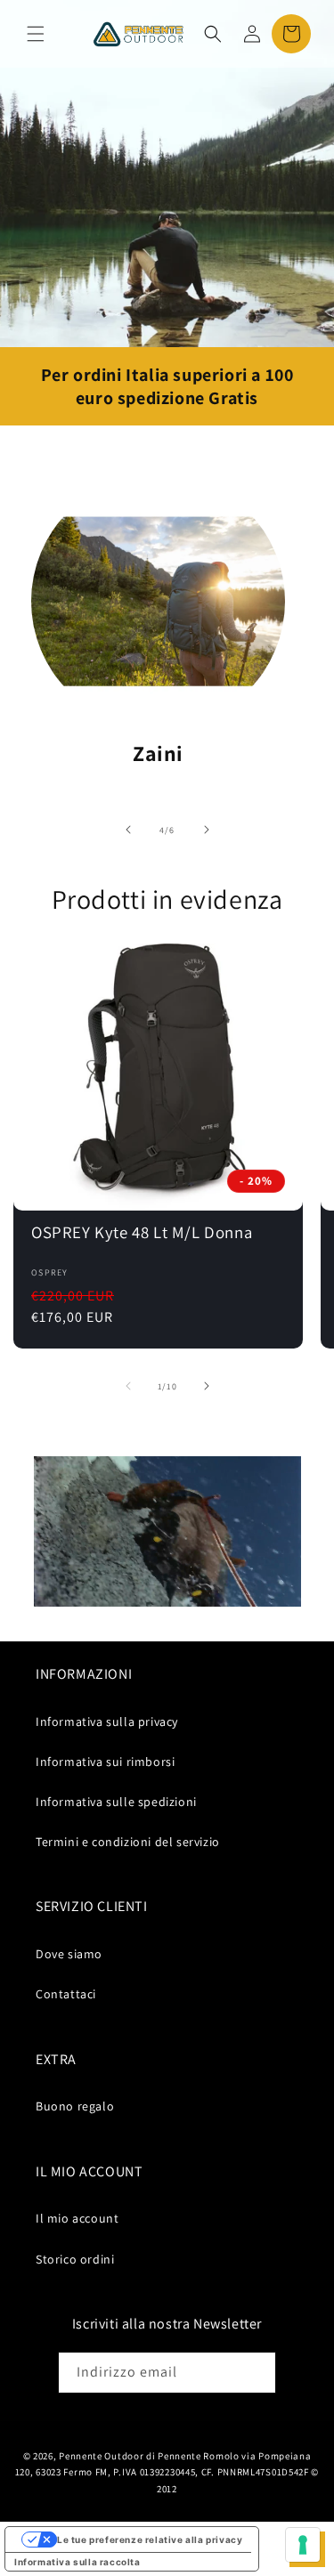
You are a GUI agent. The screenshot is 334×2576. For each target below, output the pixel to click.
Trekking (159, 753)
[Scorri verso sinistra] (128, 830)
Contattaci (66, 1994)
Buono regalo (75, 2106)
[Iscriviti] (256, 2373)
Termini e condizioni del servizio (128, 1842)
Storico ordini (75, 2259)
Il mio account (77, 2218)
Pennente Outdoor (101, 2456)
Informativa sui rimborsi (105, 1762)
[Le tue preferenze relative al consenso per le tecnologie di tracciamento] (303, 2545)
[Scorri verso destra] (207, 830)
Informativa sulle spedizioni (116, 1802)
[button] (36, 34)
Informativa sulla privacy (107, 1721)
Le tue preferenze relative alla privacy (150, 2540)
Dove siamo (69, 1954)
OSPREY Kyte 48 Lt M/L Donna (142, 1232)
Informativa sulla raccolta (77, 2562)
